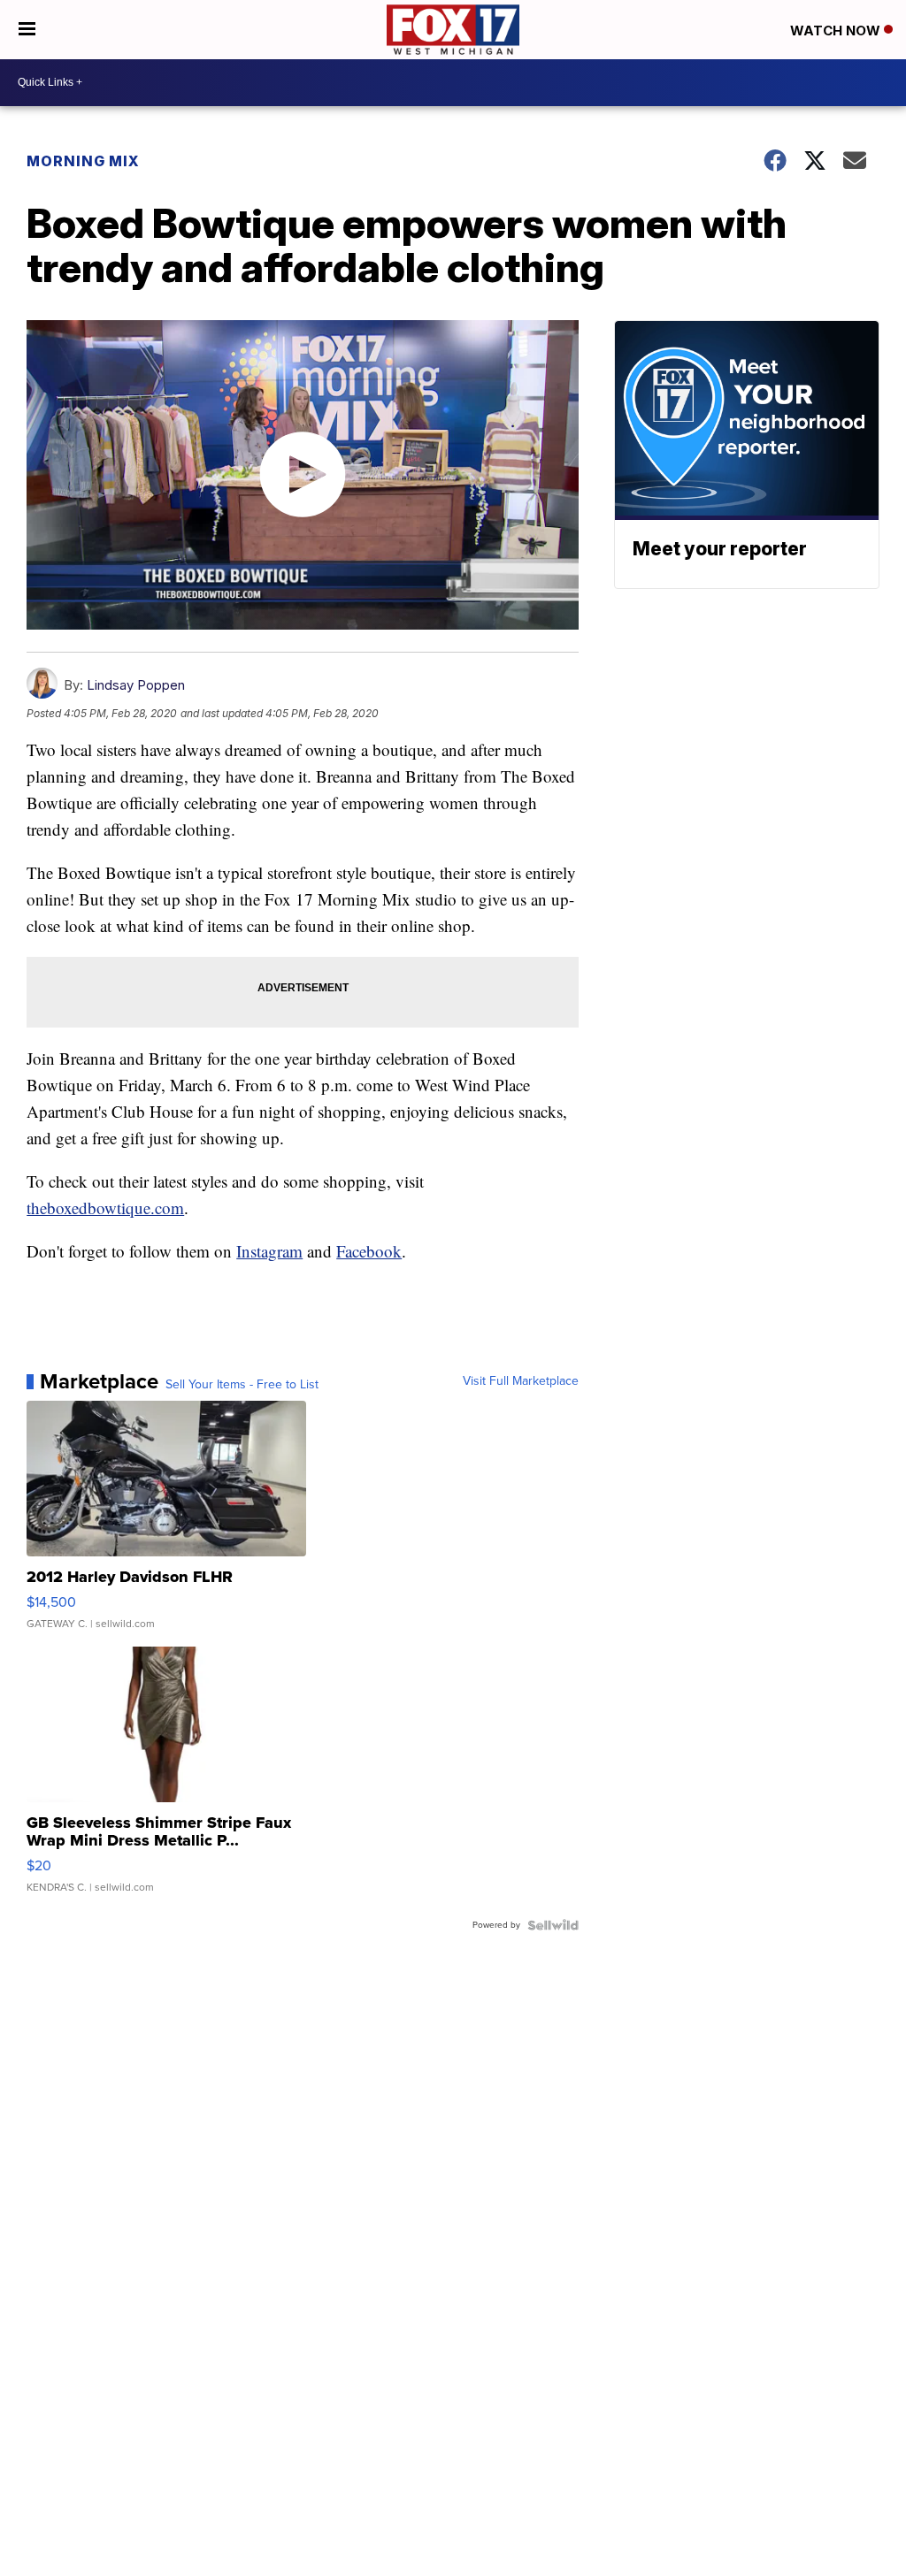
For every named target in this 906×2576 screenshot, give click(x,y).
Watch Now (837, 31)
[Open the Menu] (27, 30)
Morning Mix (83, 161)
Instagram (269, 1251)
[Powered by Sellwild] (553, 1925)
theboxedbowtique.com (105, 1208)
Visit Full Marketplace (521, 1381)
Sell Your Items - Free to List (242, 1385)
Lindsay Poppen (136, 685)
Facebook (369, 1251)
